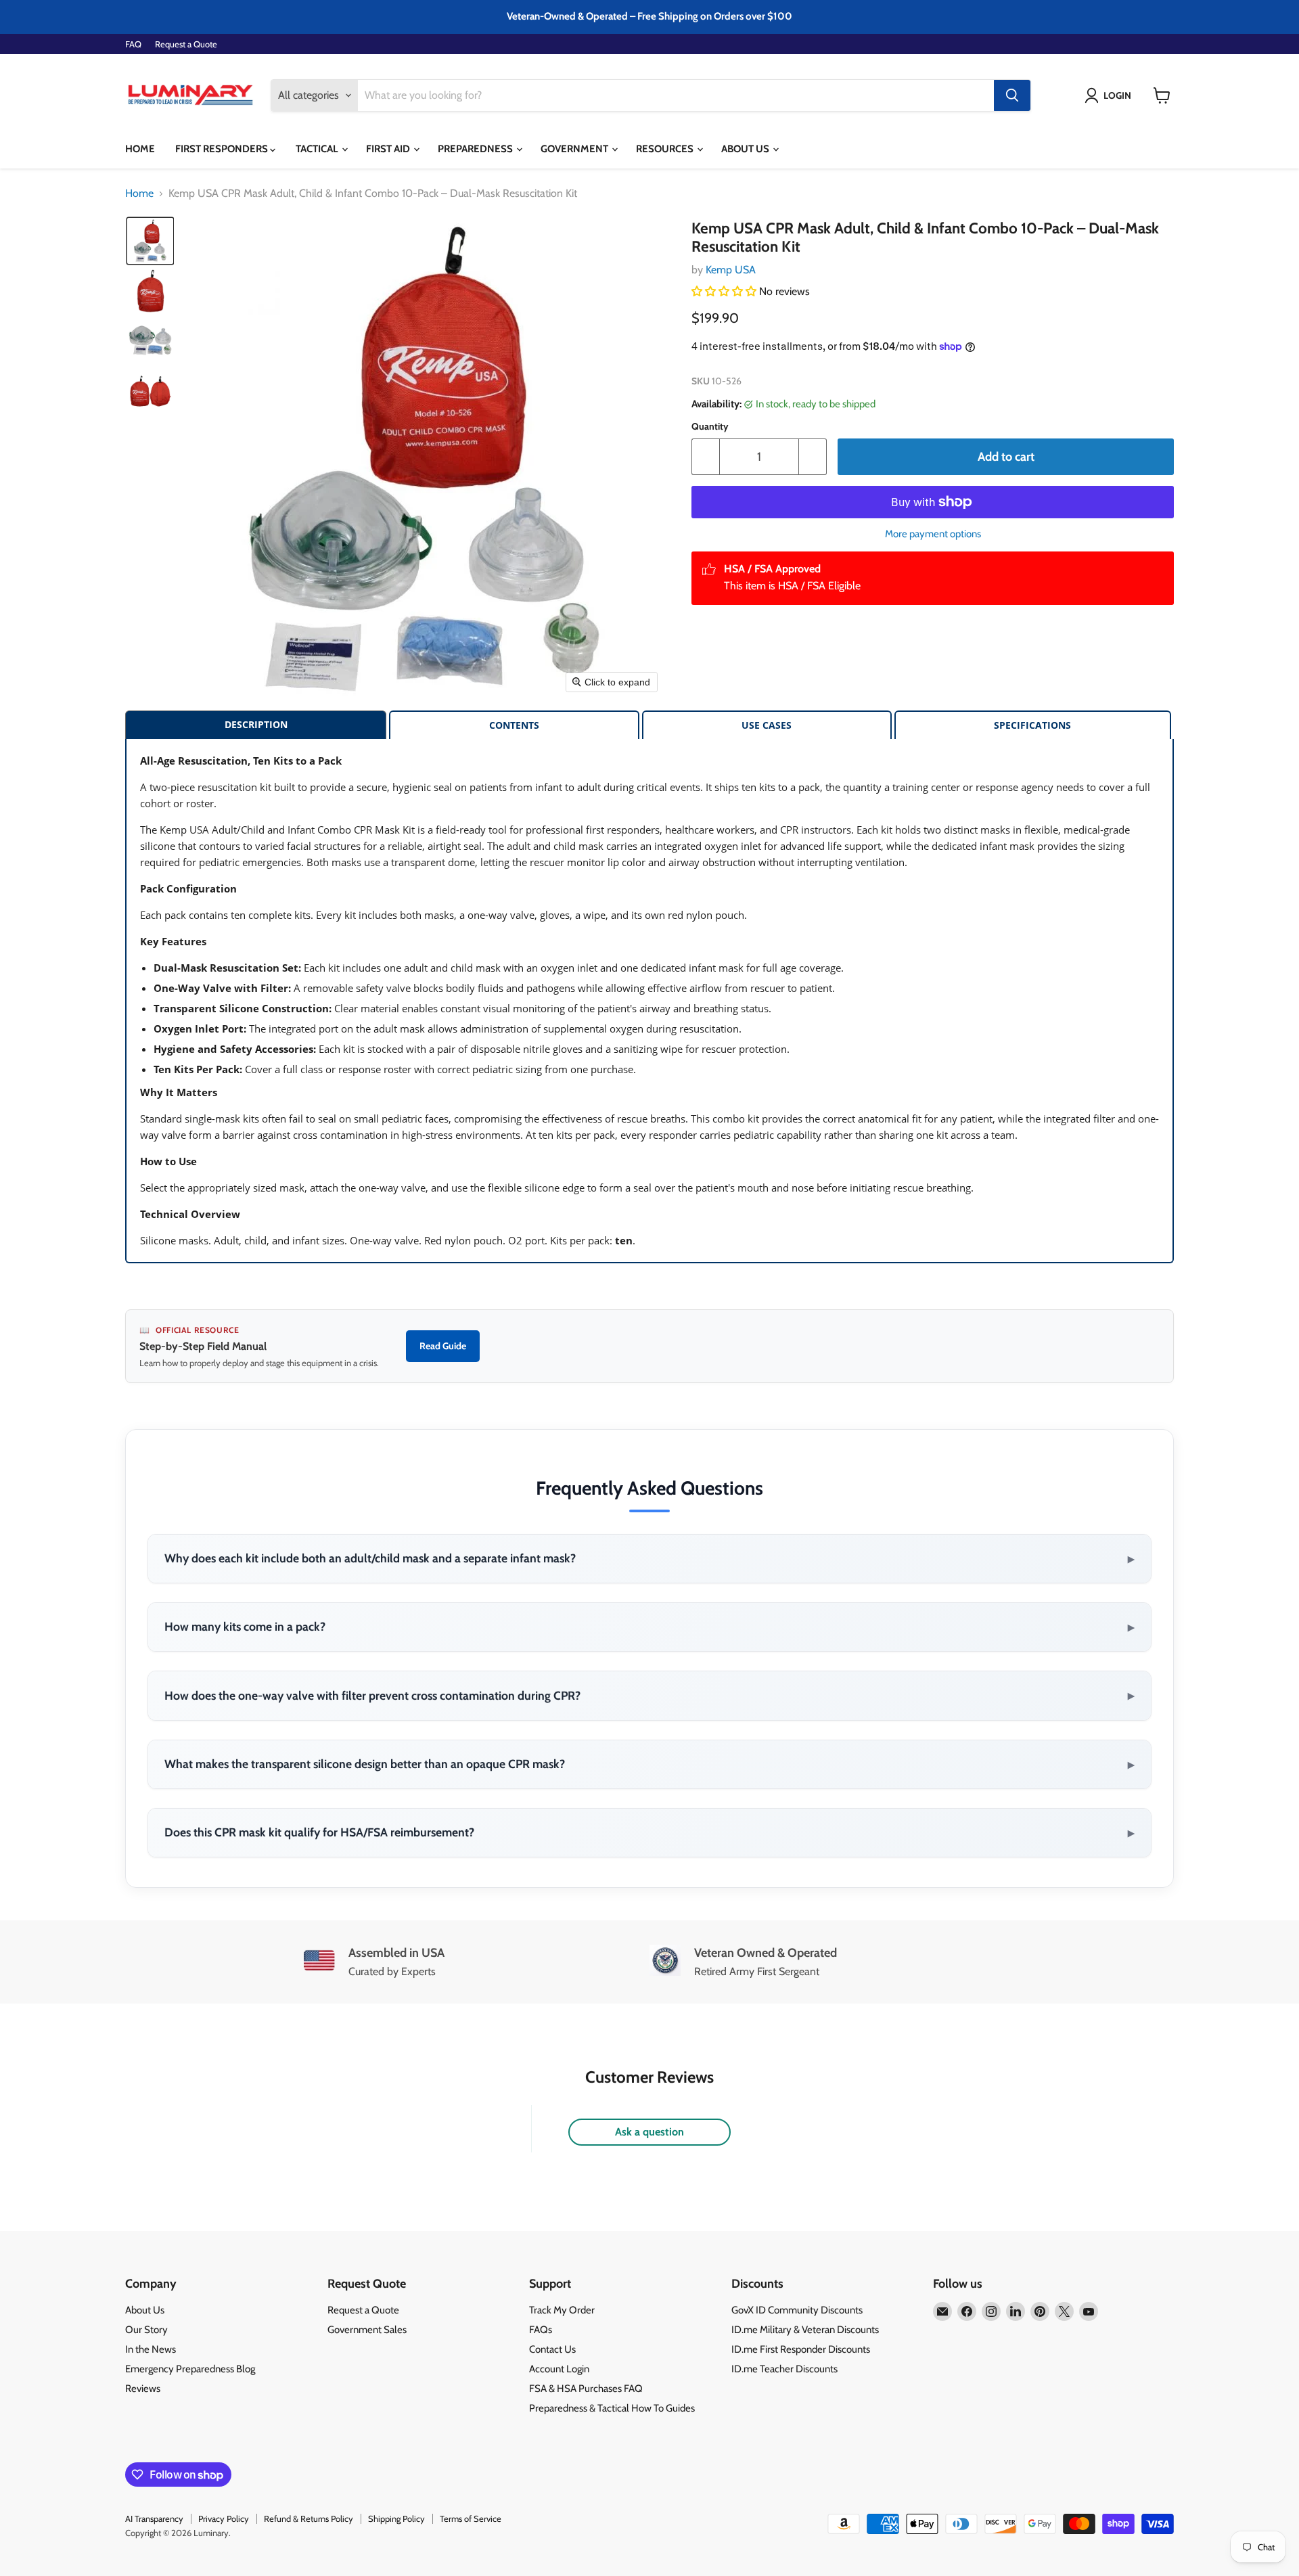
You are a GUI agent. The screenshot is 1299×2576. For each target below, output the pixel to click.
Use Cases (767, 725)
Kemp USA (731, 270)
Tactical (318, 149)
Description (256, 724)
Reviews (143, 2389)
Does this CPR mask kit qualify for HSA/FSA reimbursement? (649, 1832)
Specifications (1032, 725)
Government (575, 149)
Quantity (710, 426)
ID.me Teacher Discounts (784, 2369)
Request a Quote (186, 44)
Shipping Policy (396, 2518)
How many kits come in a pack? (649, 1627)
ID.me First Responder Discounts (801, 2349)
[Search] (1012, 95)
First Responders (223, 149)
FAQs (541, 2330)
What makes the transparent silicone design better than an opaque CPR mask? (649, 1764)
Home (140, 149)
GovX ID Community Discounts (797, 2310)
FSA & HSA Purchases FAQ (586, 2389)
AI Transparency (154, 2518)
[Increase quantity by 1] (813, 457)
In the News (151, 2349)
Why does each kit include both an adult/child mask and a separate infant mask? (649, 1558)
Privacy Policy (224, 2518)
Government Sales (367, 2330)
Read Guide (443, 1346)
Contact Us (552, 2349)
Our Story (146, 2330)
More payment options (933, 534)
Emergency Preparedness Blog (190, 2369)
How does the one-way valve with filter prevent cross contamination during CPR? (649, 1695)
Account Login (559, 2369)
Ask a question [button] (649, 2132)
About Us (746, 149)
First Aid (389, 149)
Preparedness (476, 149)
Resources (666, 149)
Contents (514, 725)
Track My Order (562, 2310)
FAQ (133, 44)
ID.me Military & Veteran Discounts (805, 2330)
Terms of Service (471, 2518)
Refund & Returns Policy (309, 2518)
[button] (1111, 95)
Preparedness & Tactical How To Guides (612, 2408)
